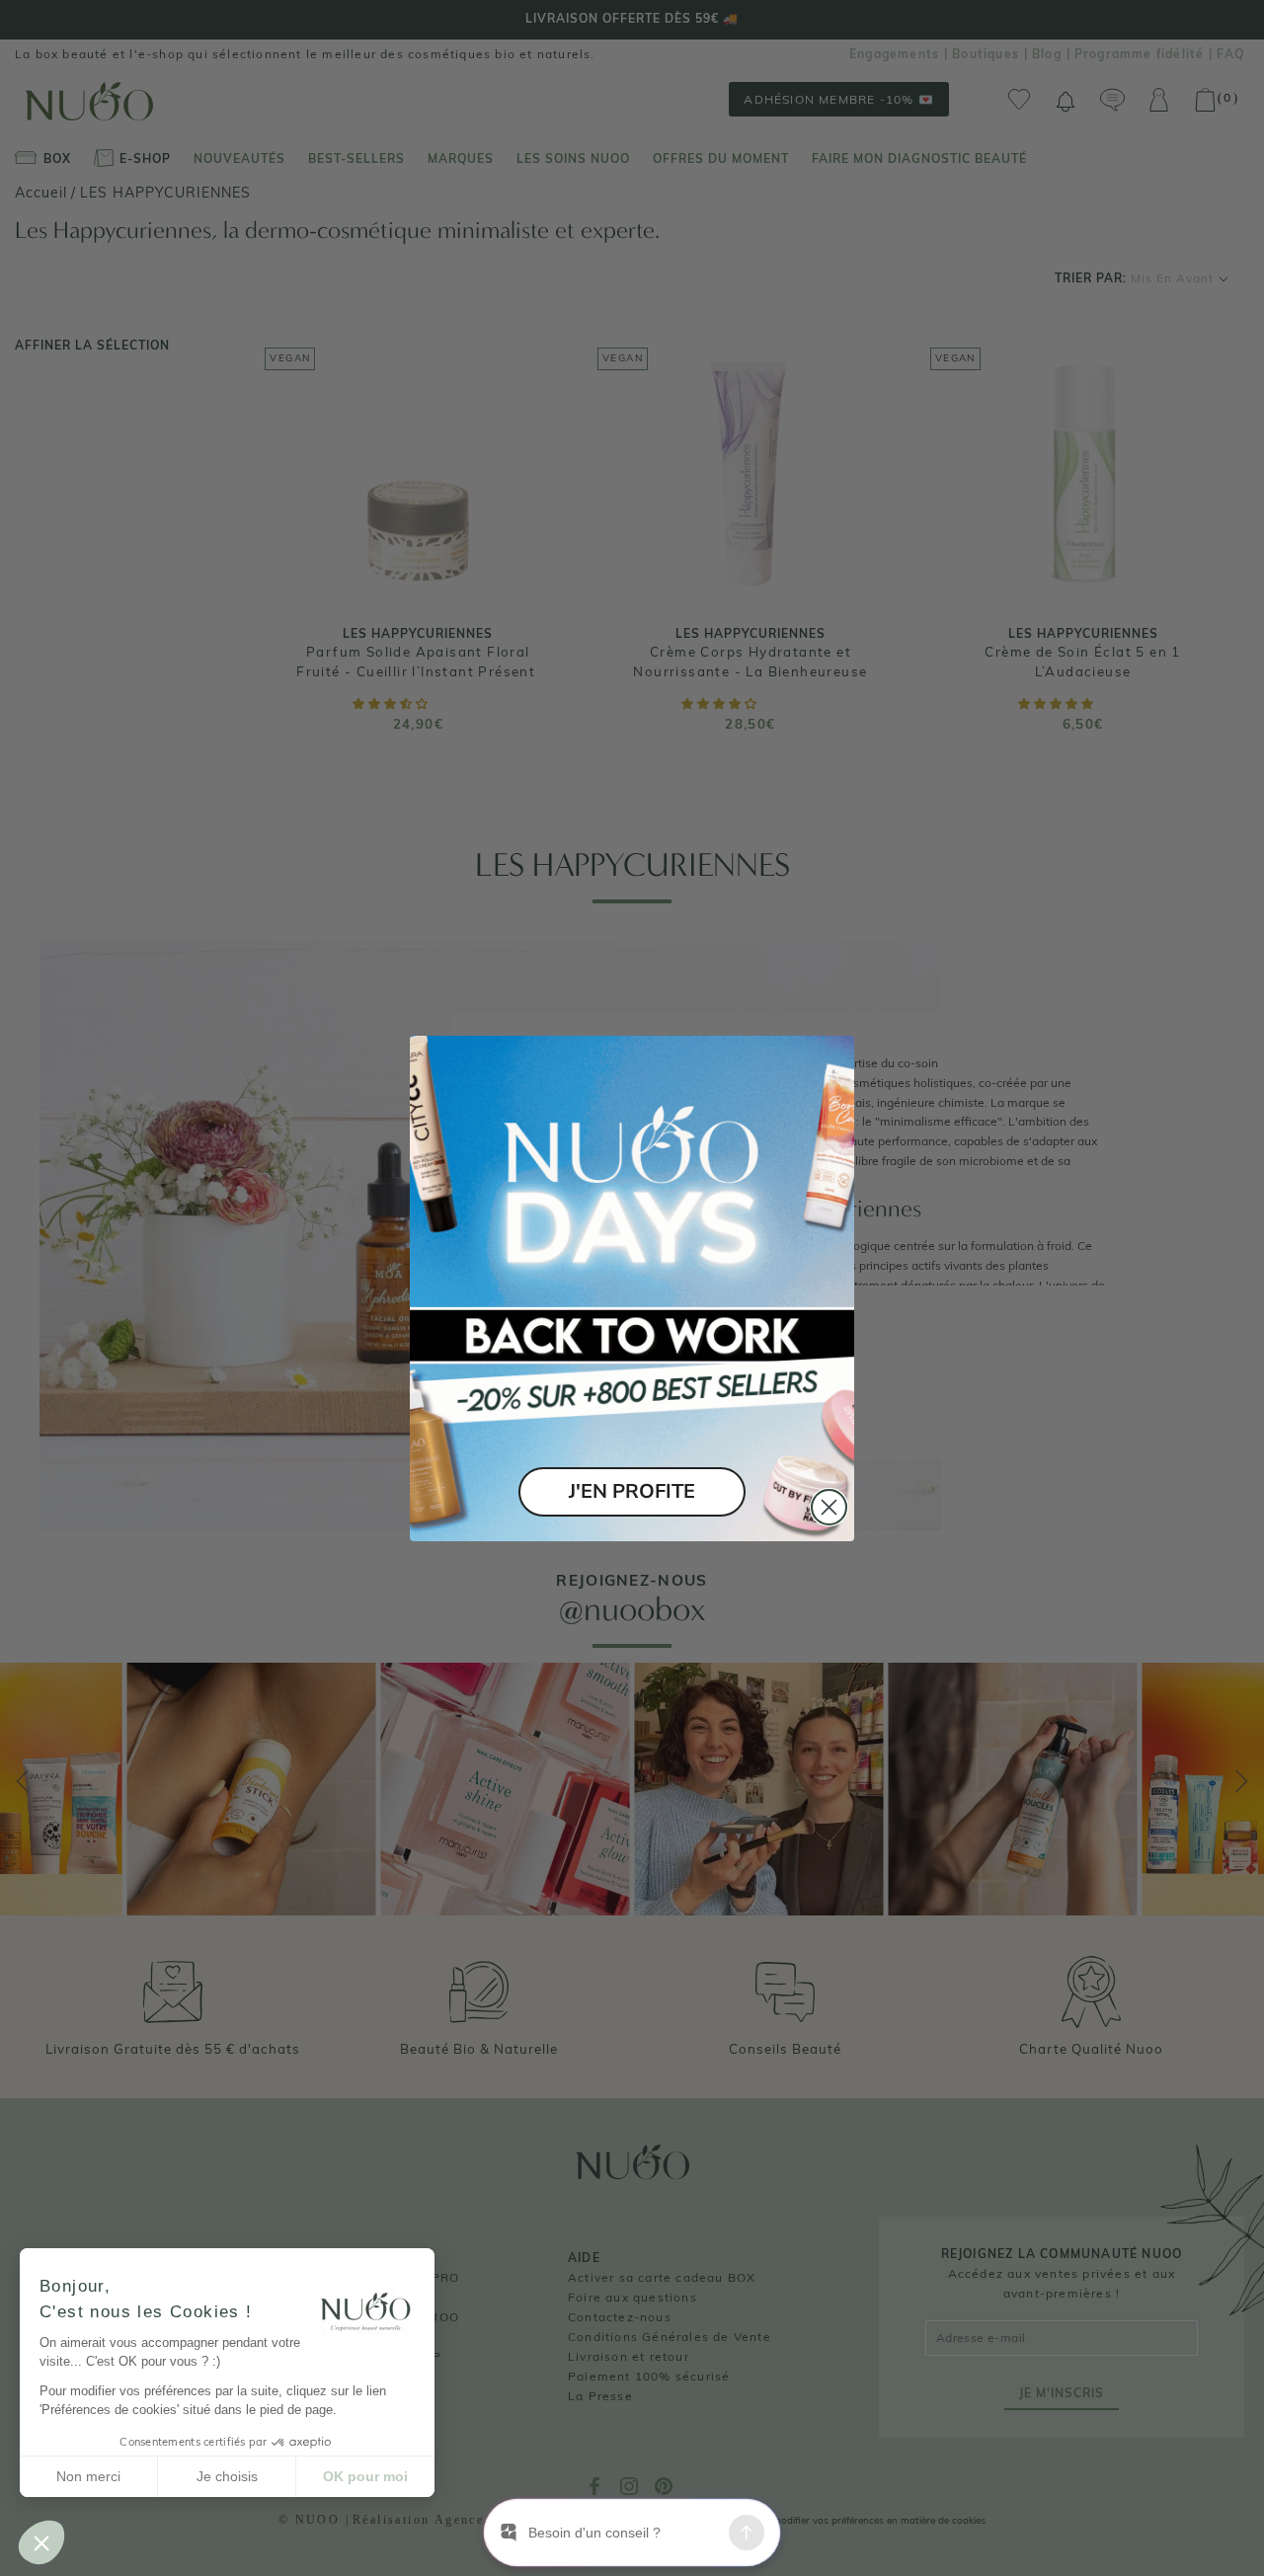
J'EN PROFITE (632, 1491)
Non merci (88, 2476)
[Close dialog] (829, 1507)
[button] (41, 2542)
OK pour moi (365, 2476)
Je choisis (227, 2476)
